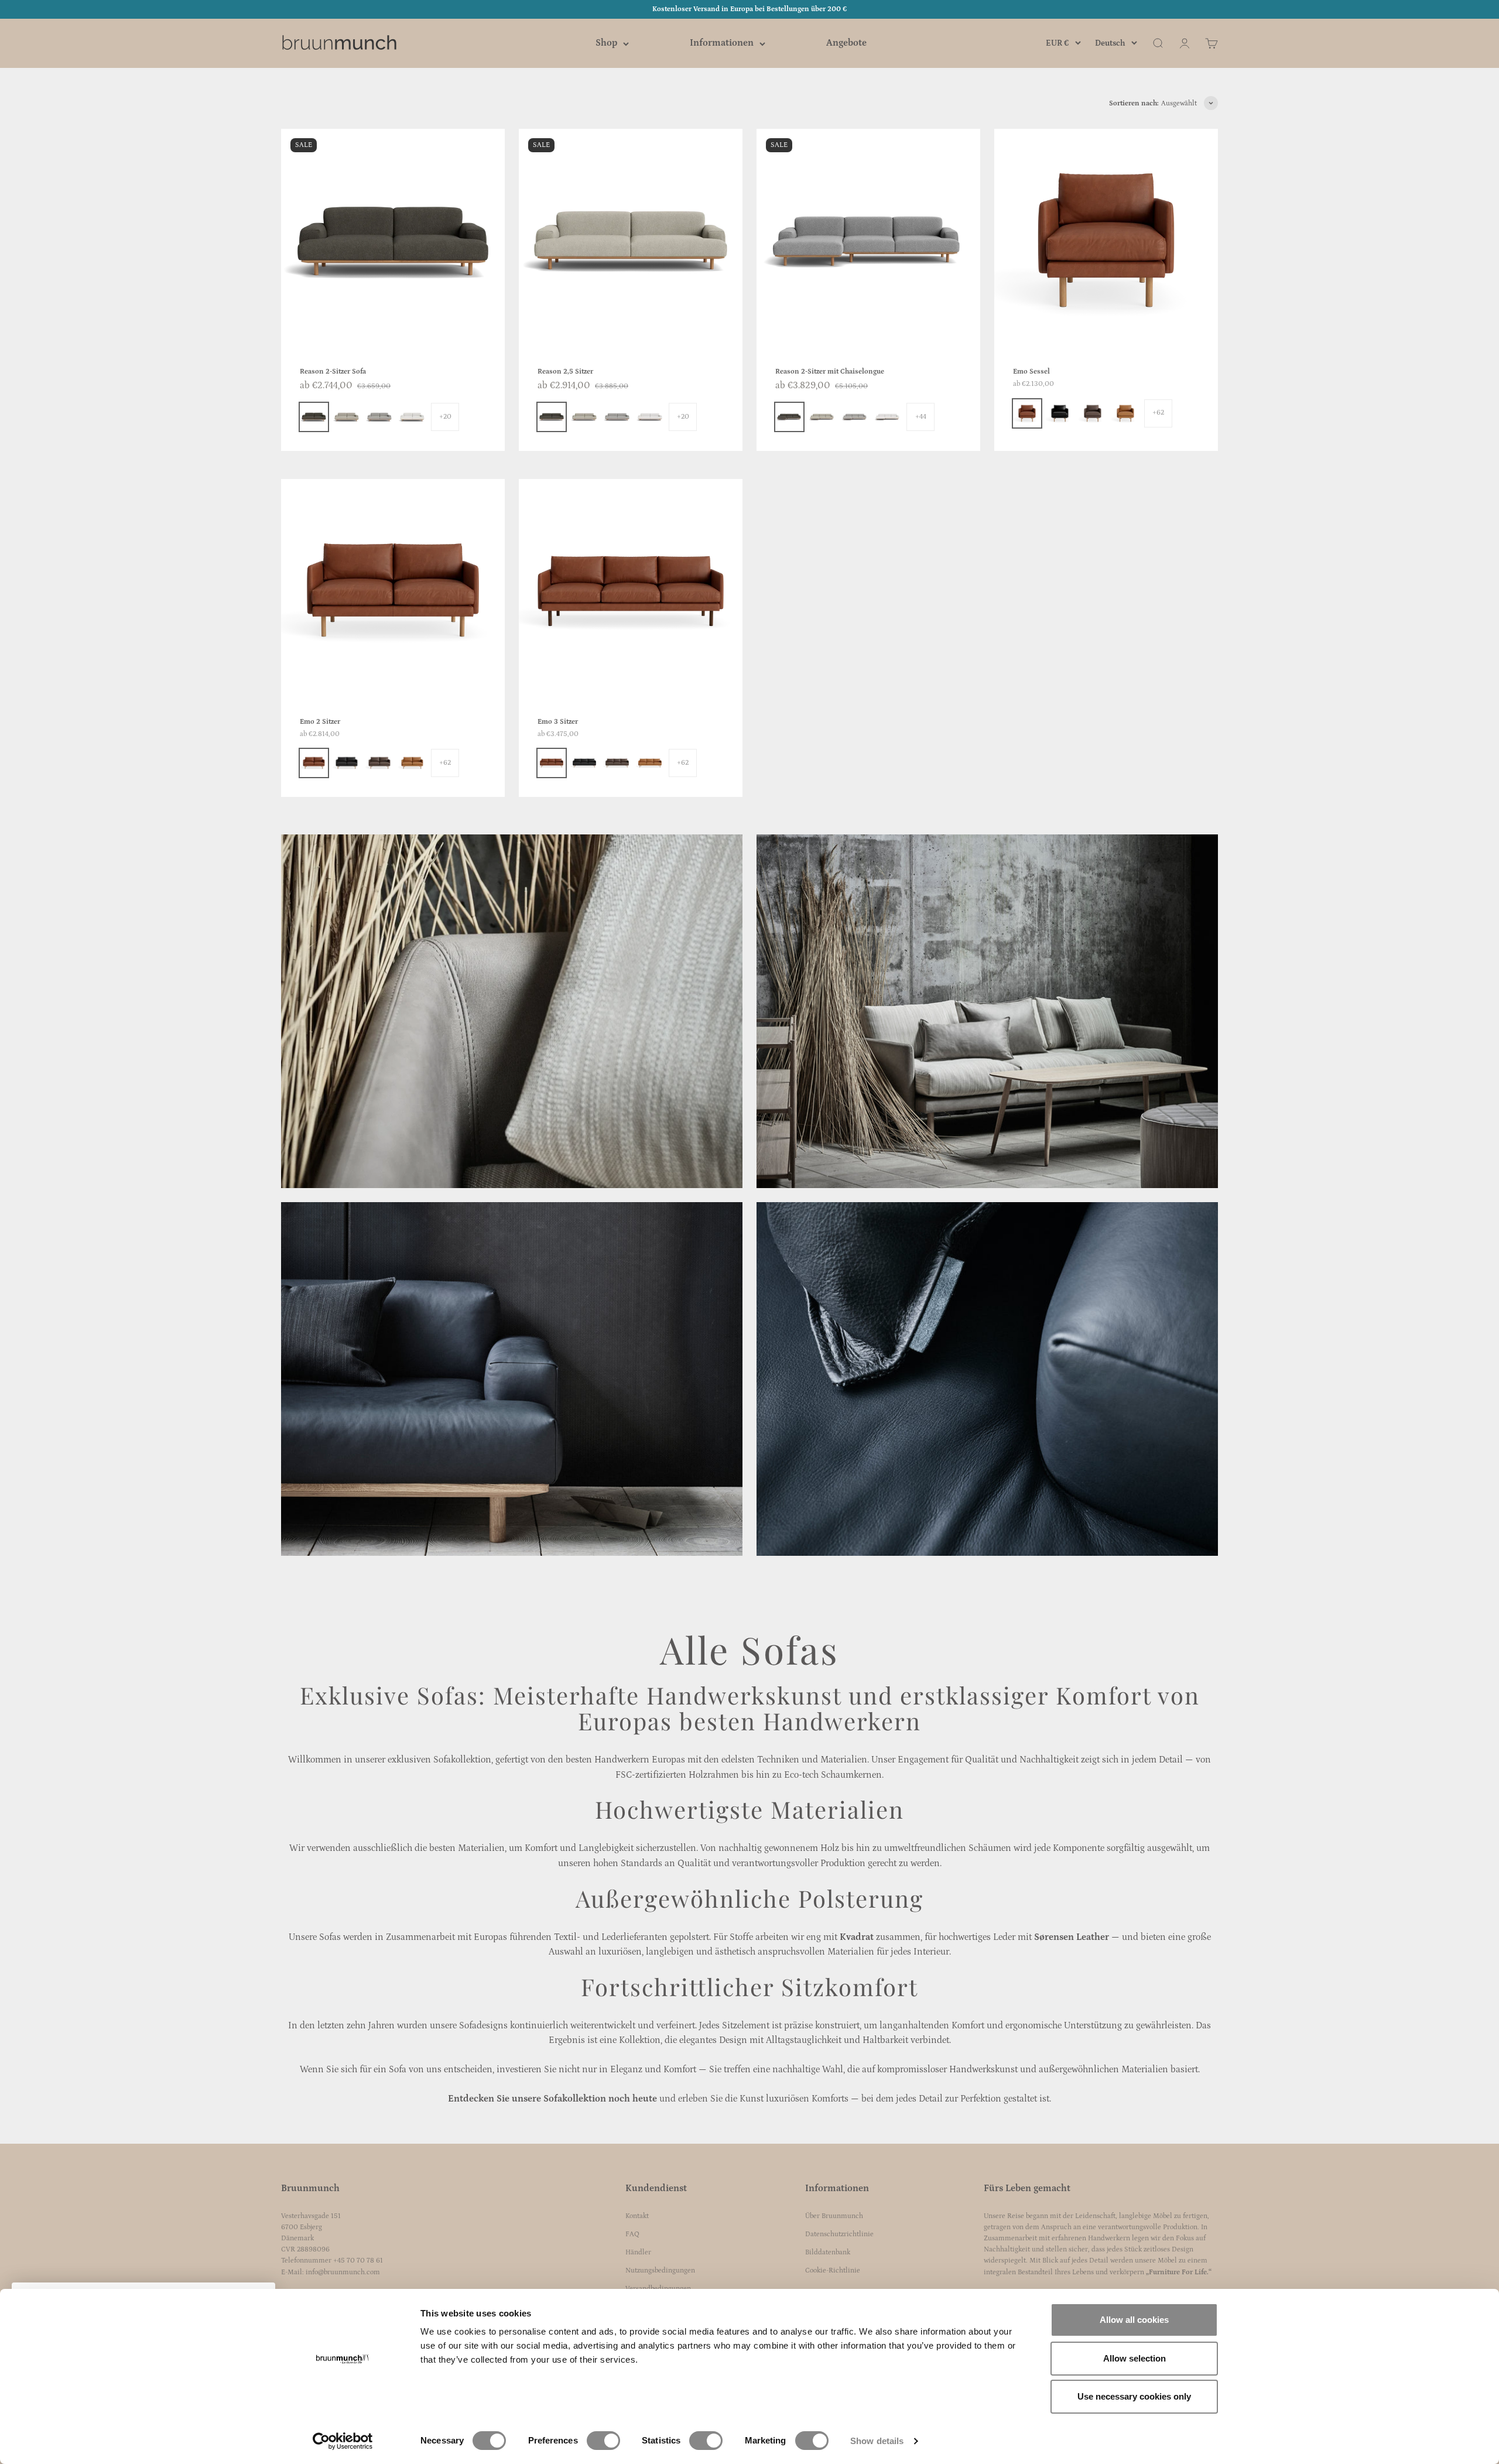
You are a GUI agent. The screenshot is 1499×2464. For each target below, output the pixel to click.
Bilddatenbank (828, 2252)
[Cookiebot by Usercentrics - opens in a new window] (343, 2441)
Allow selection (1134, 2358)
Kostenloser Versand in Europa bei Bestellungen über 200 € (749, 9)
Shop (606, 43)
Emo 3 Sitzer (558, 722)
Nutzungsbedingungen (660, 2270)
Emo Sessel (1031, 372)
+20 (445, 417)
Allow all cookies (1134, 2320)
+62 (1158, 413)
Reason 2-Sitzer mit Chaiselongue (830, 372)
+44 (921, 417)
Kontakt (637, 2216)
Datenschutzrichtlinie (839, 2234)
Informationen (722, 43)
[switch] (603, 2441)
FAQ (632, 2234)
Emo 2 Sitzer (320, 722)
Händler (638, 2252)
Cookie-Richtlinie (833, 2270)
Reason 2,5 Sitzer (565, 372)
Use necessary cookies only (1134, 2396)
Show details (877, 2441)
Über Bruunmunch (834, 2216)
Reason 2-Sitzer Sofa (333, 372)
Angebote (846, 43)
